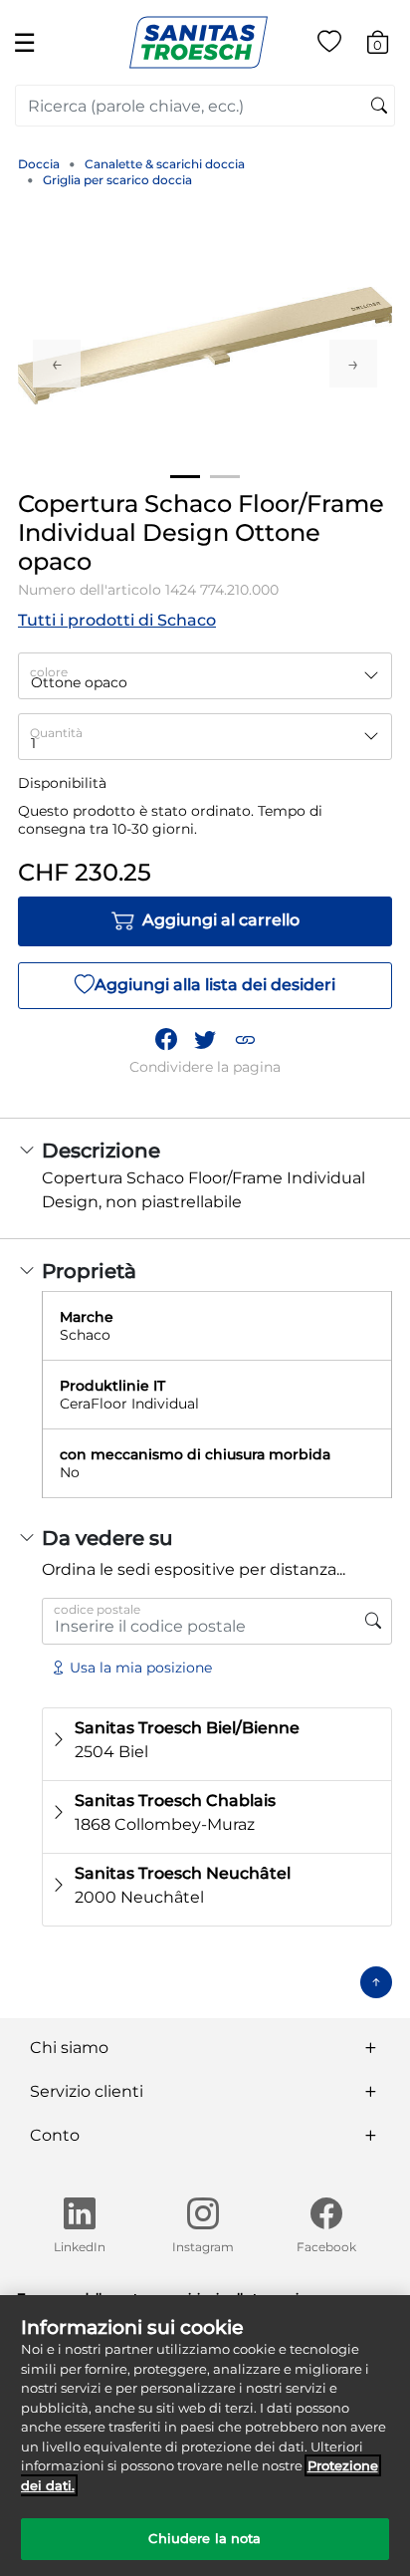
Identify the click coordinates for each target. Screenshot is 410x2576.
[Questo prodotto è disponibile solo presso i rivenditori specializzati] (373, 1621)
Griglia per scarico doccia (117, 180)
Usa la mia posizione (141, 1668)
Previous (57, 364)
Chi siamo (69, 2048)
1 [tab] (185, 477)
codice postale (97, 1609)
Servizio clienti (87, 2091)
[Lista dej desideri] (329, 45)
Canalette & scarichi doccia (165, 164)
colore (49, 672)
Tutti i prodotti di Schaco (117, 620)
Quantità (56, 733)
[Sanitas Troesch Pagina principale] (199, 41)
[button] (245, 1039)
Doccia (39, 164)
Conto (55, 2135)
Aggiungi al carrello (221, 920)
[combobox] (205, 106)
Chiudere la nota (205, 2538)
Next (353, 364)
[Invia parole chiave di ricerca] (379, 107)
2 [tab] (225, 477)
